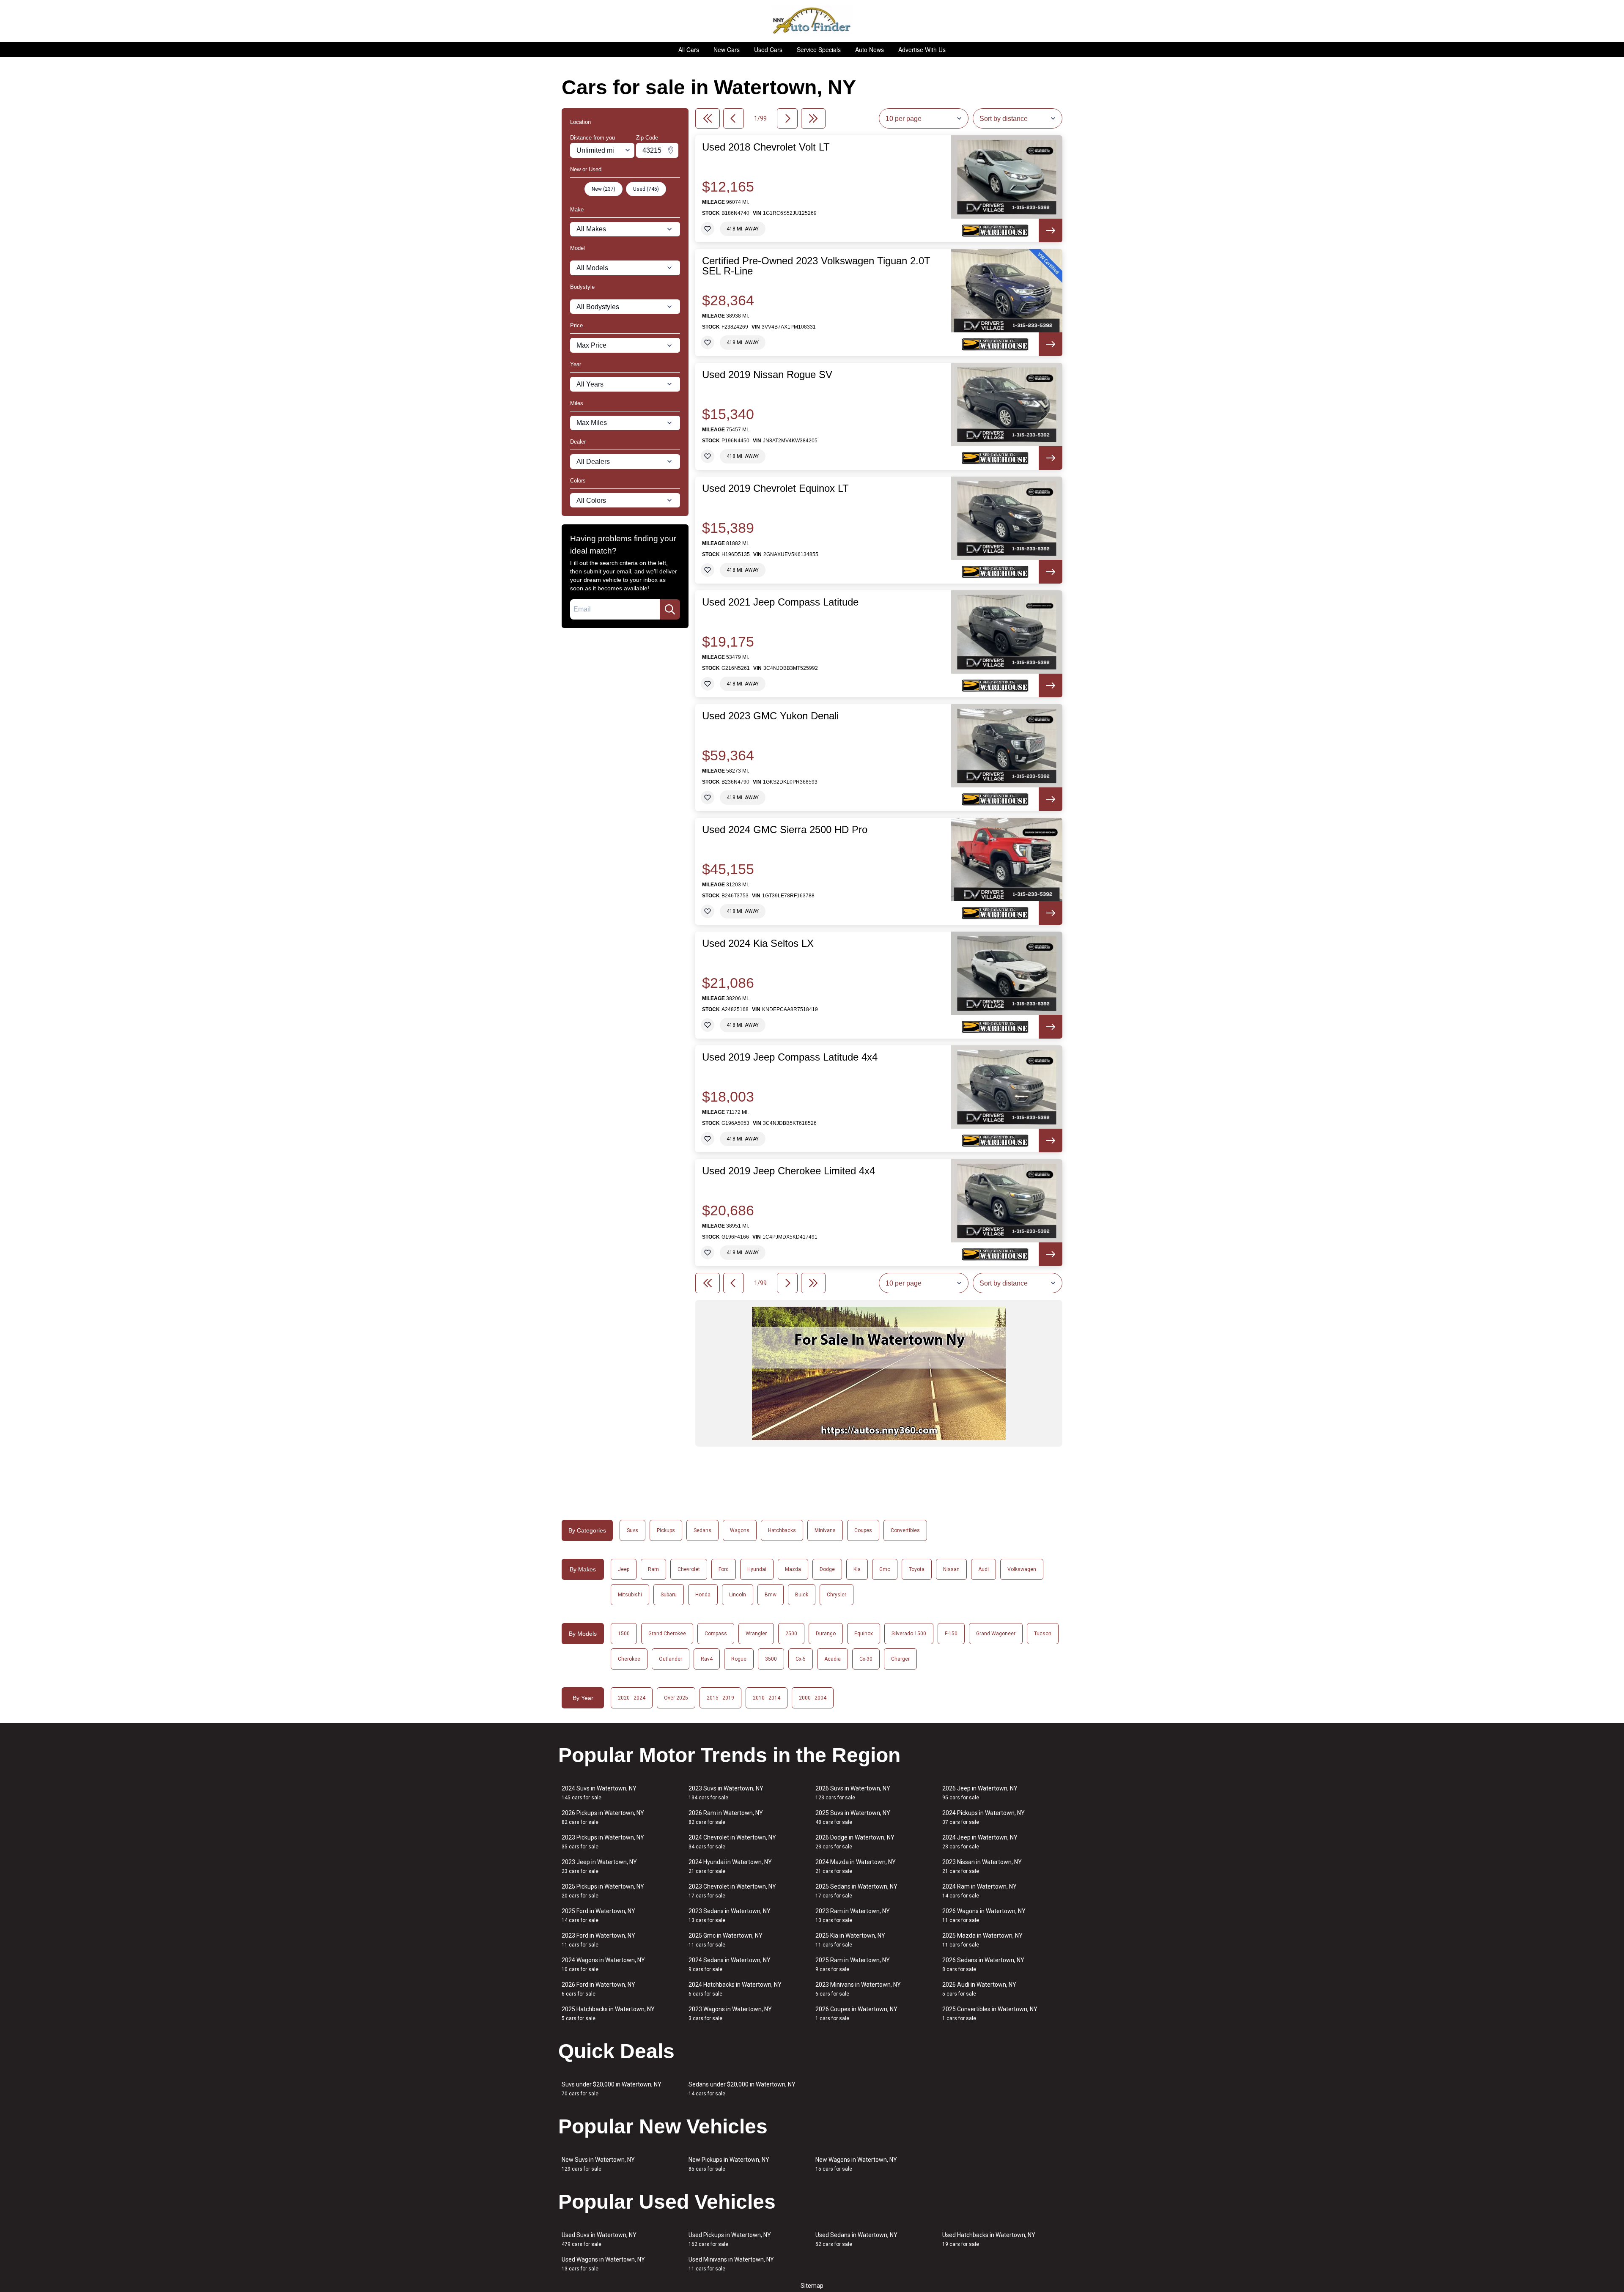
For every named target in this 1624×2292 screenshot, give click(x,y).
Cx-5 (801, 1659)
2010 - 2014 (767, 1698)
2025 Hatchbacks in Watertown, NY (608, 2014)
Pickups (666, 1530)
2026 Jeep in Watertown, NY (980, 1793)
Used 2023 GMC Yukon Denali (770, 716)
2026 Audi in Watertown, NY (979, 1989)
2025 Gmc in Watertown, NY (726, 1940)
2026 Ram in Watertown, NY (726, 1817)
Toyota (917, 1569)
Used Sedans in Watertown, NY (856, 2239)
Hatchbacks (782, 1530)
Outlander (671, 1659)
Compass (716, 1634)
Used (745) (646, 189)
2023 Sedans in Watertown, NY (730, 1915)
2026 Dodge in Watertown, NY (855, 1842)
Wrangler (756, 1634)
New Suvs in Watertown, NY (598, 2164)
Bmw (771, 1595)
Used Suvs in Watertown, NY (599, 2239)
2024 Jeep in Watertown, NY (980, 1842)
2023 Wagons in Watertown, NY (730, 2014)
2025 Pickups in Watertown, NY (603, 1891)
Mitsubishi (630, 1595)
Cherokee (629, 1659)
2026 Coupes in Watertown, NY (856, 2014)
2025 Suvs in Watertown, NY (853, 1817)
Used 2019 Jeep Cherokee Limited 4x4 (789, 1171)
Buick (802, 1595)
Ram (653, 1569)
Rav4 (707, 1659)
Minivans (825, 1530)
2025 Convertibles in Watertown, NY (990, 2014)
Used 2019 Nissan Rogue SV (767, 375)
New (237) (604, 189)
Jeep (624, 1569)
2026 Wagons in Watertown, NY (984, 1915)
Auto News (870, 49)
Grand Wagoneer (996, 1634)
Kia (857, 1569)
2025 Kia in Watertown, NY (850, 1940)
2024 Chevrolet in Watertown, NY (732, 1842)
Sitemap (812, 2286)
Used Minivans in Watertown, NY (731, 2264)
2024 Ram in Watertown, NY (979, 1891)
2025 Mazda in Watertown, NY (982, 1940)
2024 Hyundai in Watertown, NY (730, 1866)
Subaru (669, 1595)
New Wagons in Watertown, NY (856, 2164)
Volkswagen (1022, 1569)
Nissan (951, 1569)
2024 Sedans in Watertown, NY (730, 1964)
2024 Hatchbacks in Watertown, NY (735, 1989)
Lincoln (738, 1595)
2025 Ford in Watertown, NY (598, 1915)
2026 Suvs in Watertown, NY (853, 1793)
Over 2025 (676, 1698)
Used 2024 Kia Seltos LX (758, 943)
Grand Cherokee (667, 1634)
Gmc (885, 1569)
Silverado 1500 (909, 1634)
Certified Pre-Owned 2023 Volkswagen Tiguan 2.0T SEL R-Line (816, 266)
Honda (703, 1595)
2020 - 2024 (632, 1698)
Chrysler (837, 1595)
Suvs (632, 1530)
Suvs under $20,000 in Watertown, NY (612, 2089)
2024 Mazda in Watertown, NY (856, 1866)
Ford (724, 1569)
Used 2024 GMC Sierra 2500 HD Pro (785, 830)
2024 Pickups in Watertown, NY (983, 1817)
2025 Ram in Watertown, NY (853, 1964)
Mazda (793, 1569)
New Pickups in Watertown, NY (729, 2164)
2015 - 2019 (720, 1698)
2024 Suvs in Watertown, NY (599, 1793)
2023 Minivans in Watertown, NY (858, 1989)
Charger (900, 1659)
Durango (826, 1634)
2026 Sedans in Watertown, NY (983, 1964)
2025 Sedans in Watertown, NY (856, 1891)
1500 (624, 1634)
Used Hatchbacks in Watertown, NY (989, 2239)
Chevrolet (689, 1569)
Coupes (863, 1530)
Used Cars (768, 49)
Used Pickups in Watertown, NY (730, 2239)
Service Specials (819, 49)
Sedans (702, 1530)
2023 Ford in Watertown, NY (598, 1940)
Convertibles (905, 1530)
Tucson (1043, 1634)
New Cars (727, 49)
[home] (812, 21)
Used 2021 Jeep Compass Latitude (780, 602)
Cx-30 (866, 1659)
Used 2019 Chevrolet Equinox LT (775, 488)
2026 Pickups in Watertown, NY (603, 1817)
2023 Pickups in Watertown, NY (603, 1842)
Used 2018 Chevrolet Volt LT (766, 147)
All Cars (689, 49)
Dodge (827, 1569)
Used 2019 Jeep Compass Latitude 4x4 (790, 1057)
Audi (983, 1569)
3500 (771, 1659)
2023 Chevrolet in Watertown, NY (732, 1891)
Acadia (833, 1659)
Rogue (739, 1659)
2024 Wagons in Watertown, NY (603, 1964)
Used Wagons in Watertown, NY (603, 2264)
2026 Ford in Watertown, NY (598, 1989)
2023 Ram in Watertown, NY (853, 1915)
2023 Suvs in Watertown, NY (726, 1793)
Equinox (864, 1634)
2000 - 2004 (813, 1698)
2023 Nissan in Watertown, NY (982, 1866)
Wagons (740, 1530)
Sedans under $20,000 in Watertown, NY (742, 2089)
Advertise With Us (922, 49)
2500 (791, 1634)
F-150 (951, 1634)
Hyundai (757, 1569)
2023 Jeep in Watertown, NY (599, 1866)
